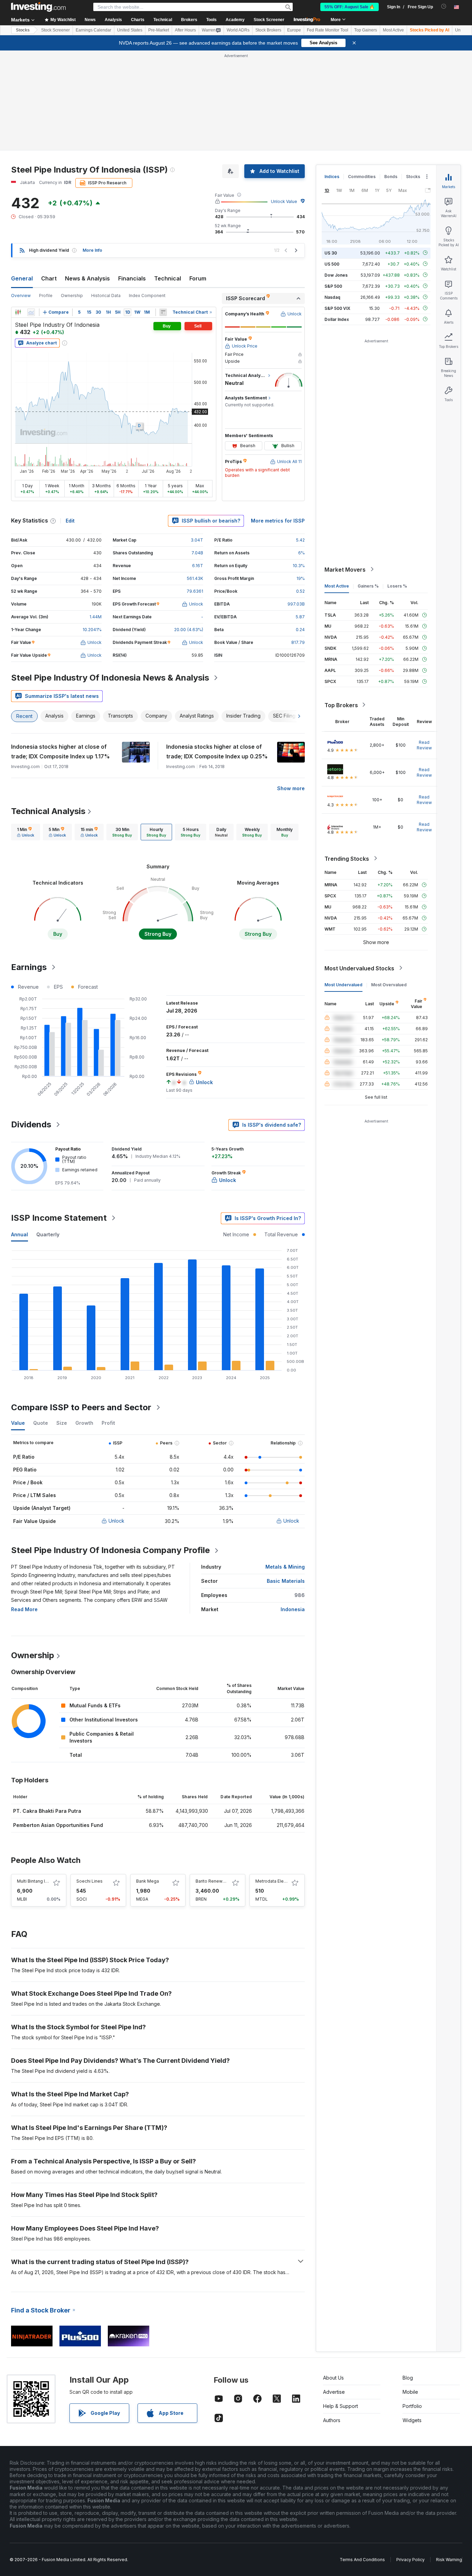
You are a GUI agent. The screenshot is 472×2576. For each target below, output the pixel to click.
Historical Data (106, 296)
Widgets (412, 2420)
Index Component (147, 296)
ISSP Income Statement (59, 1218)
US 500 (332, 264)
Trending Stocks (347, 858)
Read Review (424, 745)
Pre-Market (159, 30)
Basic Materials (286, 1581)
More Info (92, 250)
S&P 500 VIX (337, 308)
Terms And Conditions (362, 2560)
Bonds (391, 177)
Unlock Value (284, 201)
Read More (24, 1609)
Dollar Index (337, 319)
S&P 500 (333, 286)
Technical (168, 278)
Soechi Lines (89, 1881)
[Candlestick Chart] (18, 312)
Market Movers (345, 569)
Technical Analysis (48, 811)
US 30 (331, 253)
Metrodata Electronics (278, 1881)
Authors (332, 2420)
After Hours (185, 30)
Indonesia (293, 1609)
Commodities (362, 177)
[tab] (26, 832)
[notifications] (444, 6)
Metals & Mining (285, 1567)
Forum (198, 278)
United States (130, 30)
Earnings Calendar (93, 30)
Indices (332, 177)
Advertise (334, 2392)
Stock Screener (269, 20)
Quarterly (48, 1234)
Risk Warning (449, 2560)
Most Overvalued (389, 984)
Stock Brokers (268, 30)
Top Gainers (366, 30)
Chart (49, 278)
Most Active (393, 30)
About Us (333, 2378)
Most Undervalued (343, 984)
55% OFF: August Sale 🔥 (350, 7)
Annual (20, 1234)
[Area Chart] (31, 312)
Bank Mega (148, 1881)
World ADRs (238, 30)
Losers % (397, 586)
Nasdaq (332, 297)
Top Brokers (341, 705)
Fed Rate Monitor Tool (328, 30)
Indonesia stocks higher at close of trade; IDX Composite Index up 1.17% (60, 751)
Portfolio (412, 2406)
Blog (408, 2378)
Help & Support (341, 2406)
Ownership (72, 296)
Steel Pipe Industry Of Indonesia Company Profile (110, 1550)
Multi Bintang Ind (34, 1881)
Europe (294, 30)
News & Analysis (87, 278)
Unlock (116, 1521)
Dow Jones (336, 275)
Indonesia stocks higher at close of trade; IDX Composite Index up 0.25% (217, 751)
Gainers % (368, 586)
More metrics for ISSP (278, 521)
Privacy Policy (410, 2560)
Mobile (410, 2392)
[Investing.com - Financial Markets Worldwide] (38, 7)
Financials (132, 278)
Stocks (23, 30)
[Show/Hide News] (163, 312)
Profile (46, 296)
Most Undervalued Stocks (359, 968)
